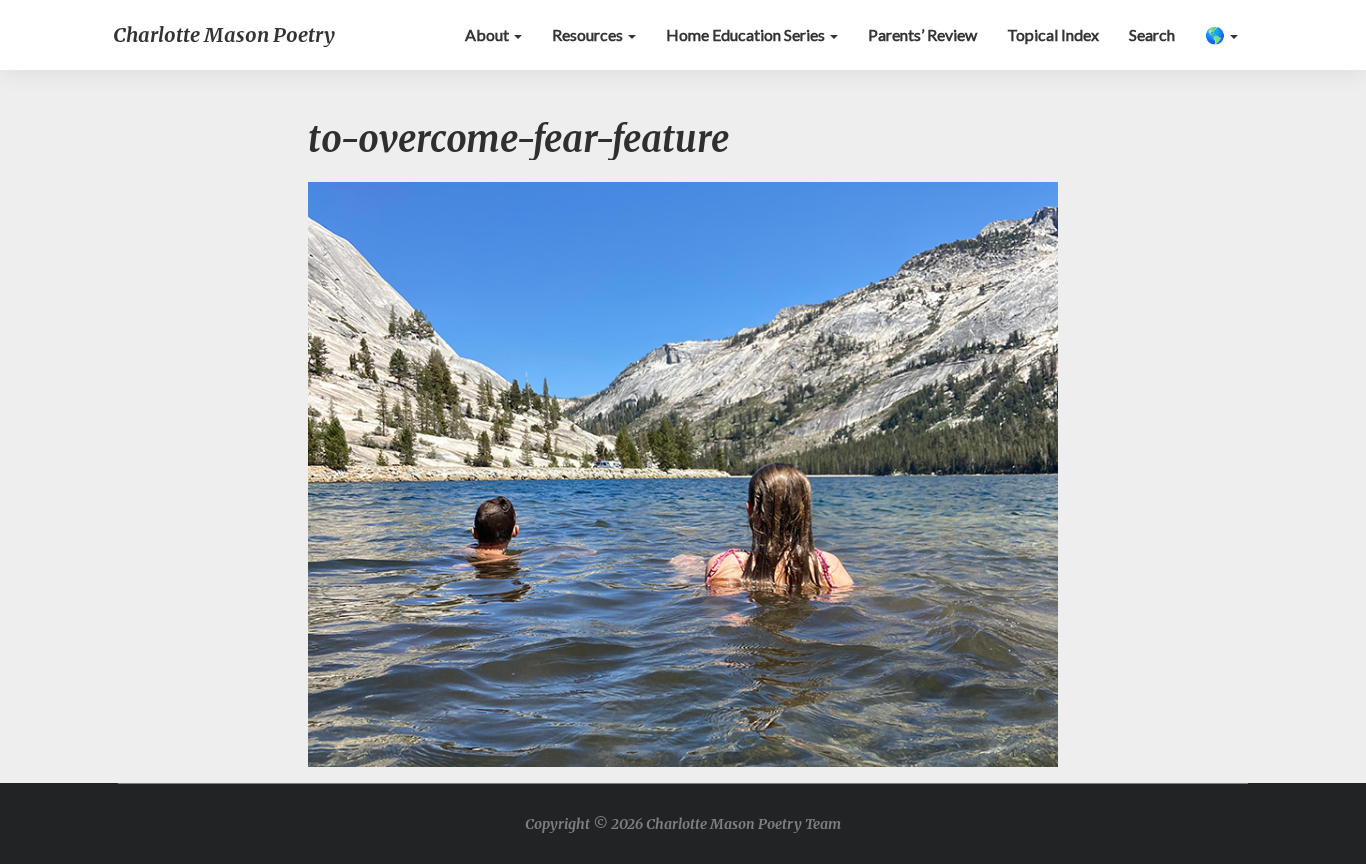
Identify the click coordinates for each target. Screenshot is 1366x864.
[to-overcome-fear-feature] (683, 479)
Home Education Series (747, 34)
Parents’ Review (922, 34)
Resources (589, 34)
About (488, 34)
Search (1152, 34)
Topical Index (1053, 34)
